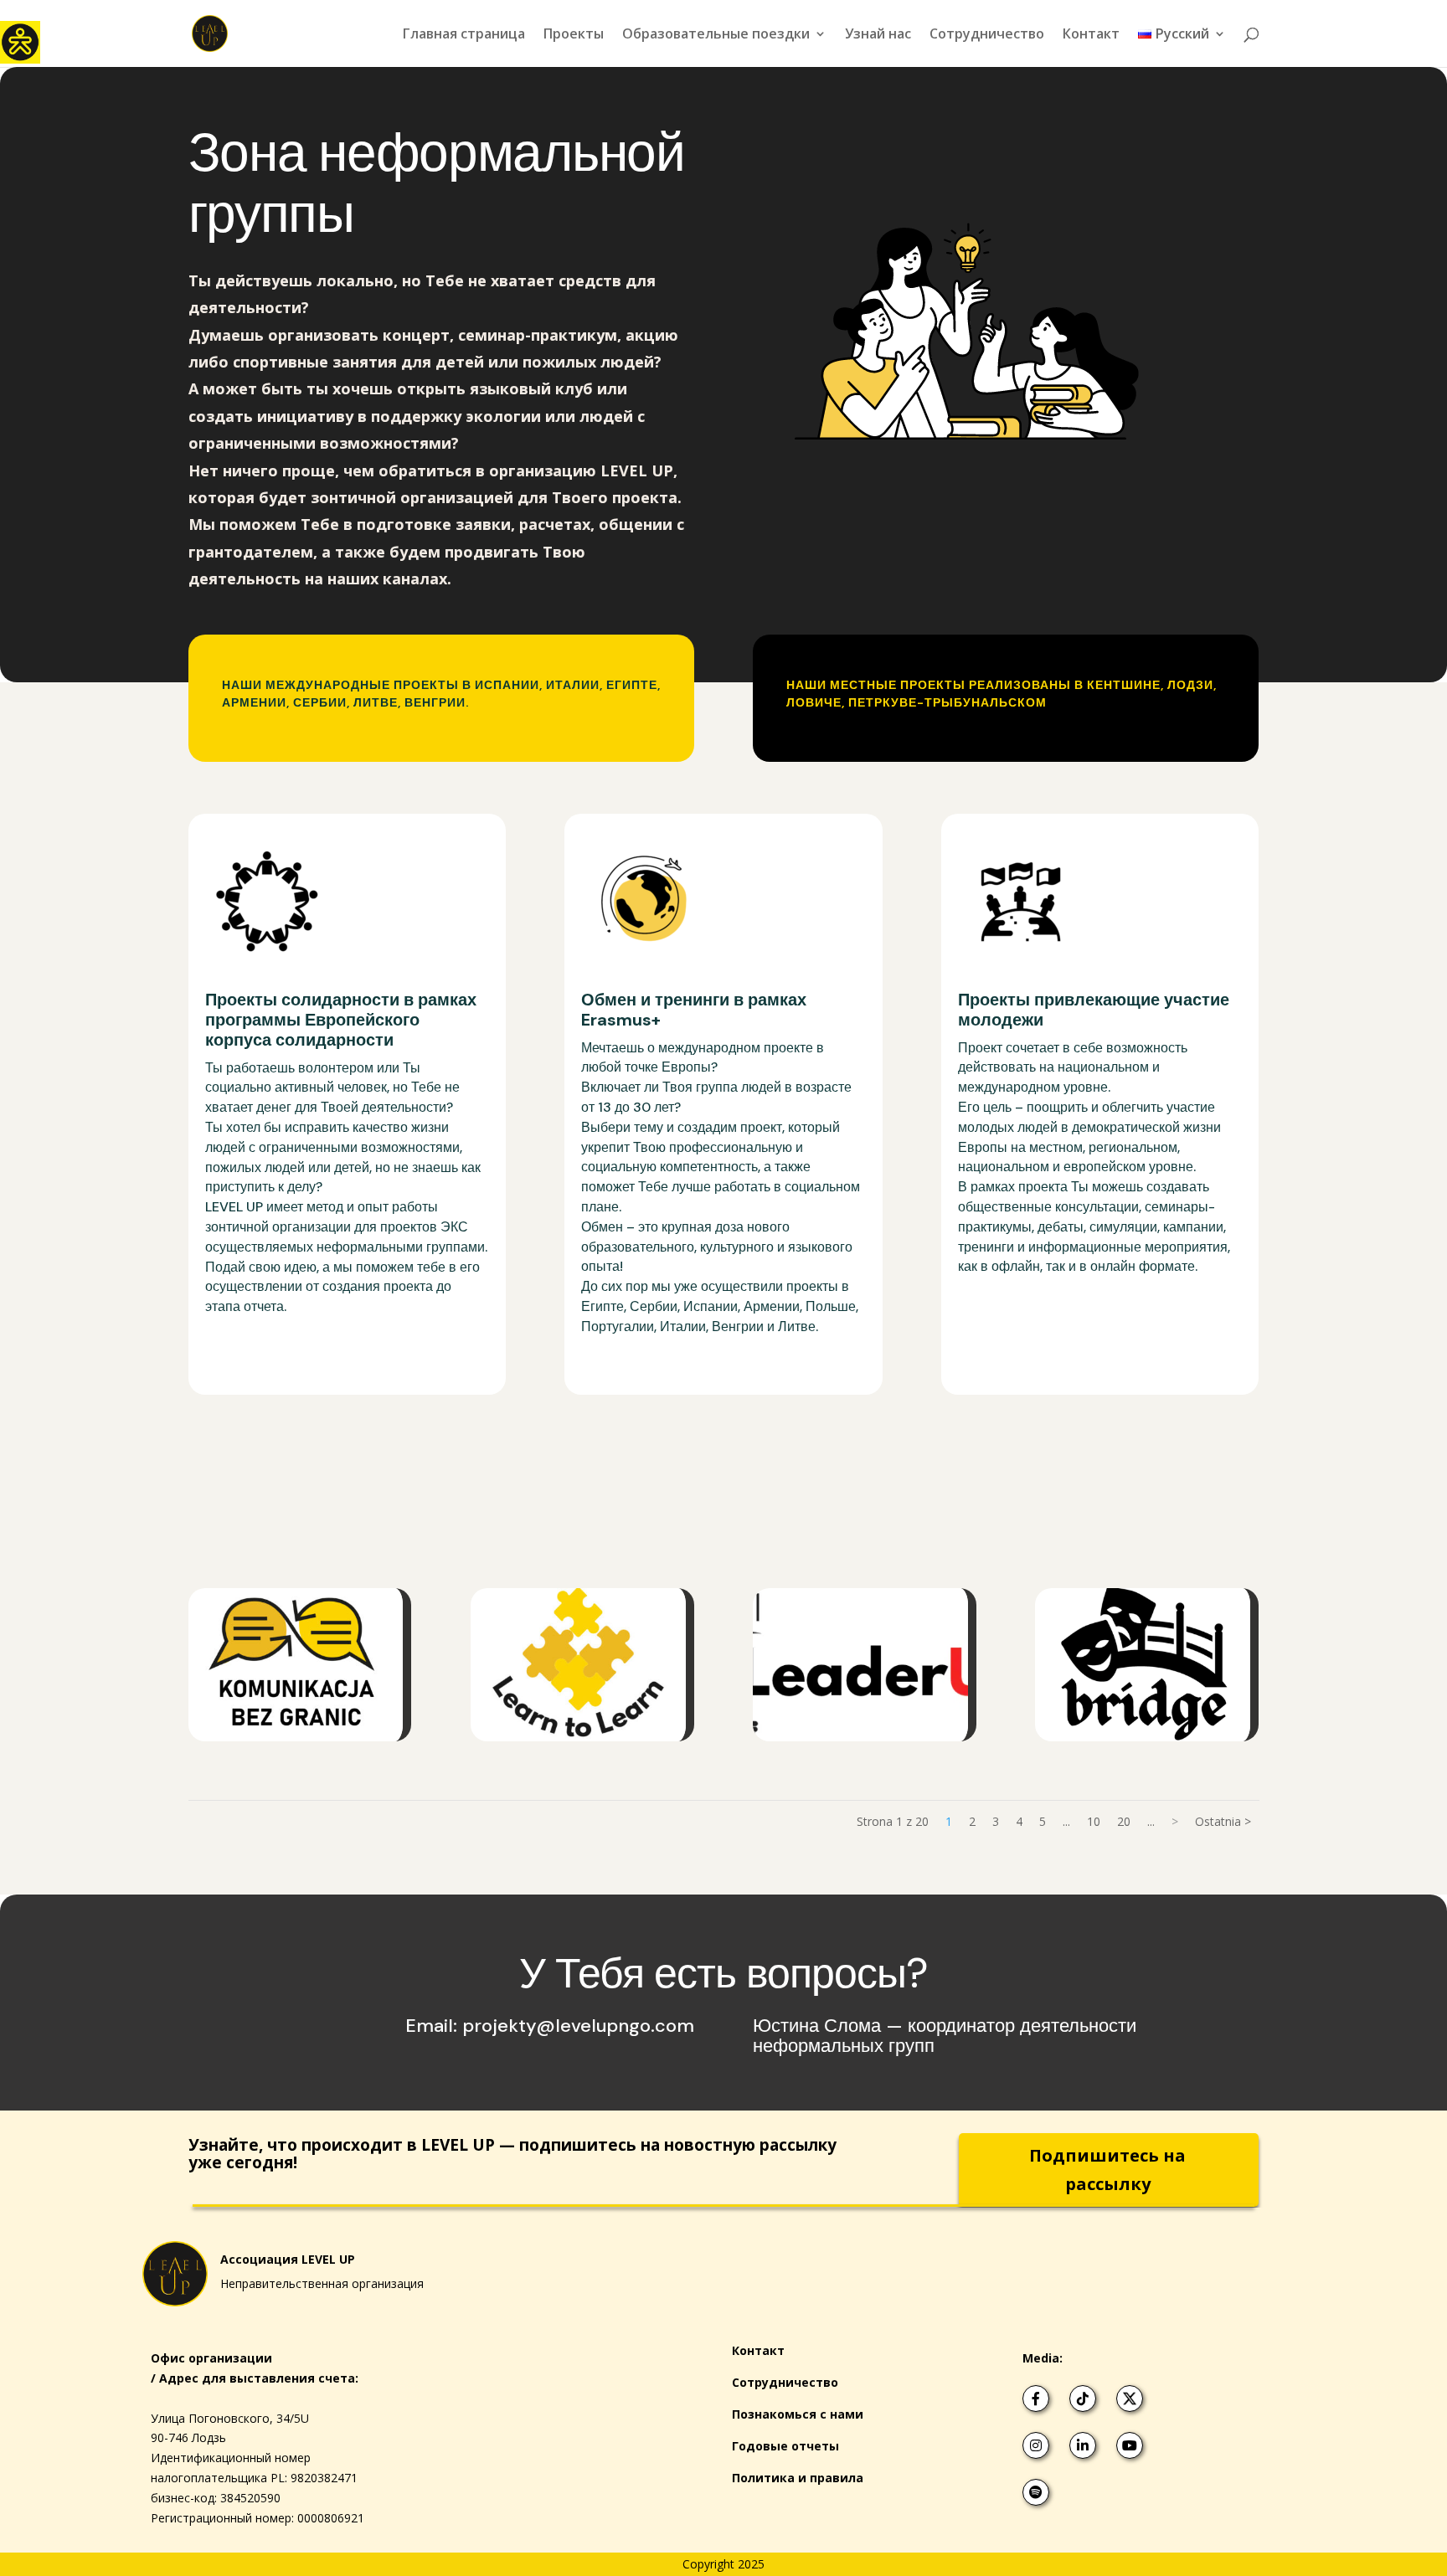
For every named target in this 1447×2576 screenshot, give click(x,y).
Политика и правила (798, 2478)
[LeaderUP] (865, 1664)
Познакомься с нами (798, 2414)
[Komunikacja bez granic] (300, 1664)
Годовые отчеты (785, 2446)
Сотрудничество (987, 35)
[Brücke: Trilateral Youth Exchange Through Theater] (1147, 1664)
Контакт (1091, 35)
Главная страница (464, 35)
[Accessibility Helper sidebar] (20, 41)
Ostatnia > (1223, 1821)
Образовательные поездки (716, 35)
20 (1124, 1821)
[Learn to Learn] (582, 1664)
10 (1094, 1821)
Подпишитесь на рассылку (1107, 2170)
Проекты (574, 35)
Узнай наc (878, 35)
